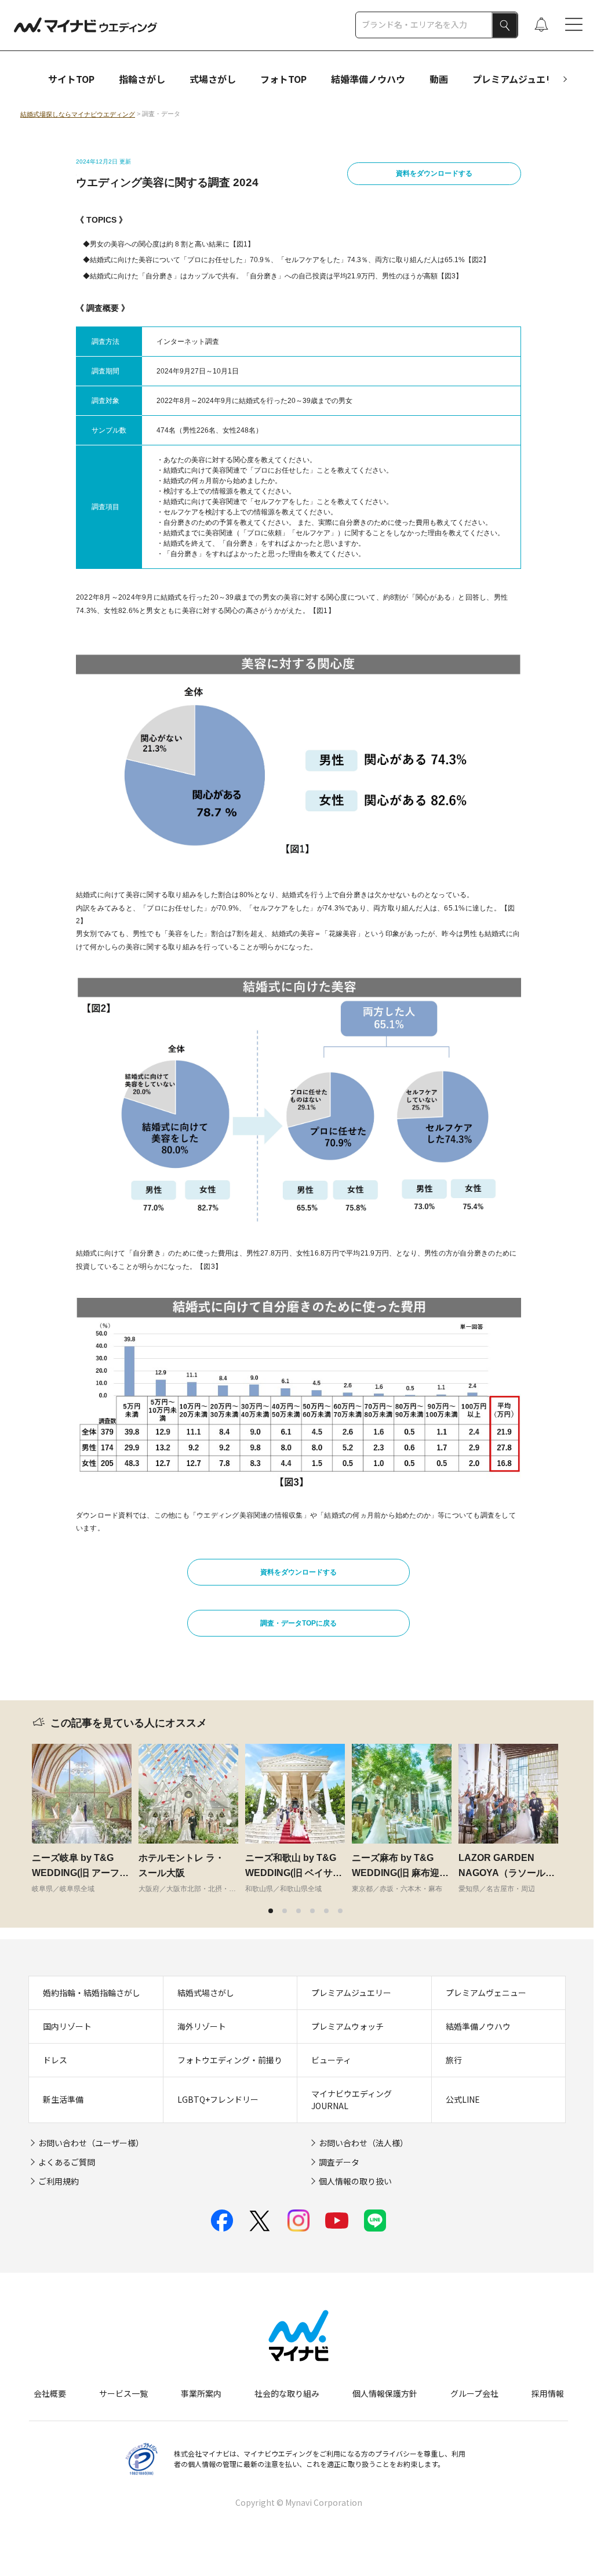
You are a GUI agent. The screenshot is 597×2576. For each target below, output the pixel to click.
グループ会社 (474, 2393)
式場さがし (213, 79)
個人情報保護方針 (385, 2393)
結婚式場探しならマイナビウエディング (78, 114)
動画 (439, 79)
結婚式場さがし (206, 1993)
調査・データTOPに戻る (298, 1623)
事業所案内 (201, 2393)
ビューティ (331, 2060)
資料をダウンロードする (434, 173)
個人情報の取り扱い (355, 2181)
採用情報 (548, 2393)
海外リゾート (202, 2026)
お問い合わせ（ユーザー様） (91, 2143)
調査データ (339, 2162)
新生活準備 (63, 2099)
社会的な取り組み (287, 2393)
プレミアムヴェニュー (486, 1993)
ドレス (55, 2060)
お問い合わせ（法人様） (363, 2143)
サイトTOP (71, 79)
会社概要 (50, 2393)
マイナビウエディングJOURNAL (352, 2100)
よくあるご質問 (67, 2162)
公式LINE (463, 2099)
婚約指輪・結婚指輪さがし (92, 1993)
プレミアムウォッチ (347, 2026)
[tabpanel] (85, 1819)
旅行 (454, 2060)
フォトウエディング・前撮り (230, 2060)
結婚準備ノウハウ (368, 79)
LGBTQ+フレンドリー (218, 2099)
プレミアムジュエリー (518, 79)
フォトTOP (283, 79)
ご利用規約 (59, 2181)
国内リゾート (67, 2026)
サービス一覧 (123, 2393)
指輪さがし (142, 79)
